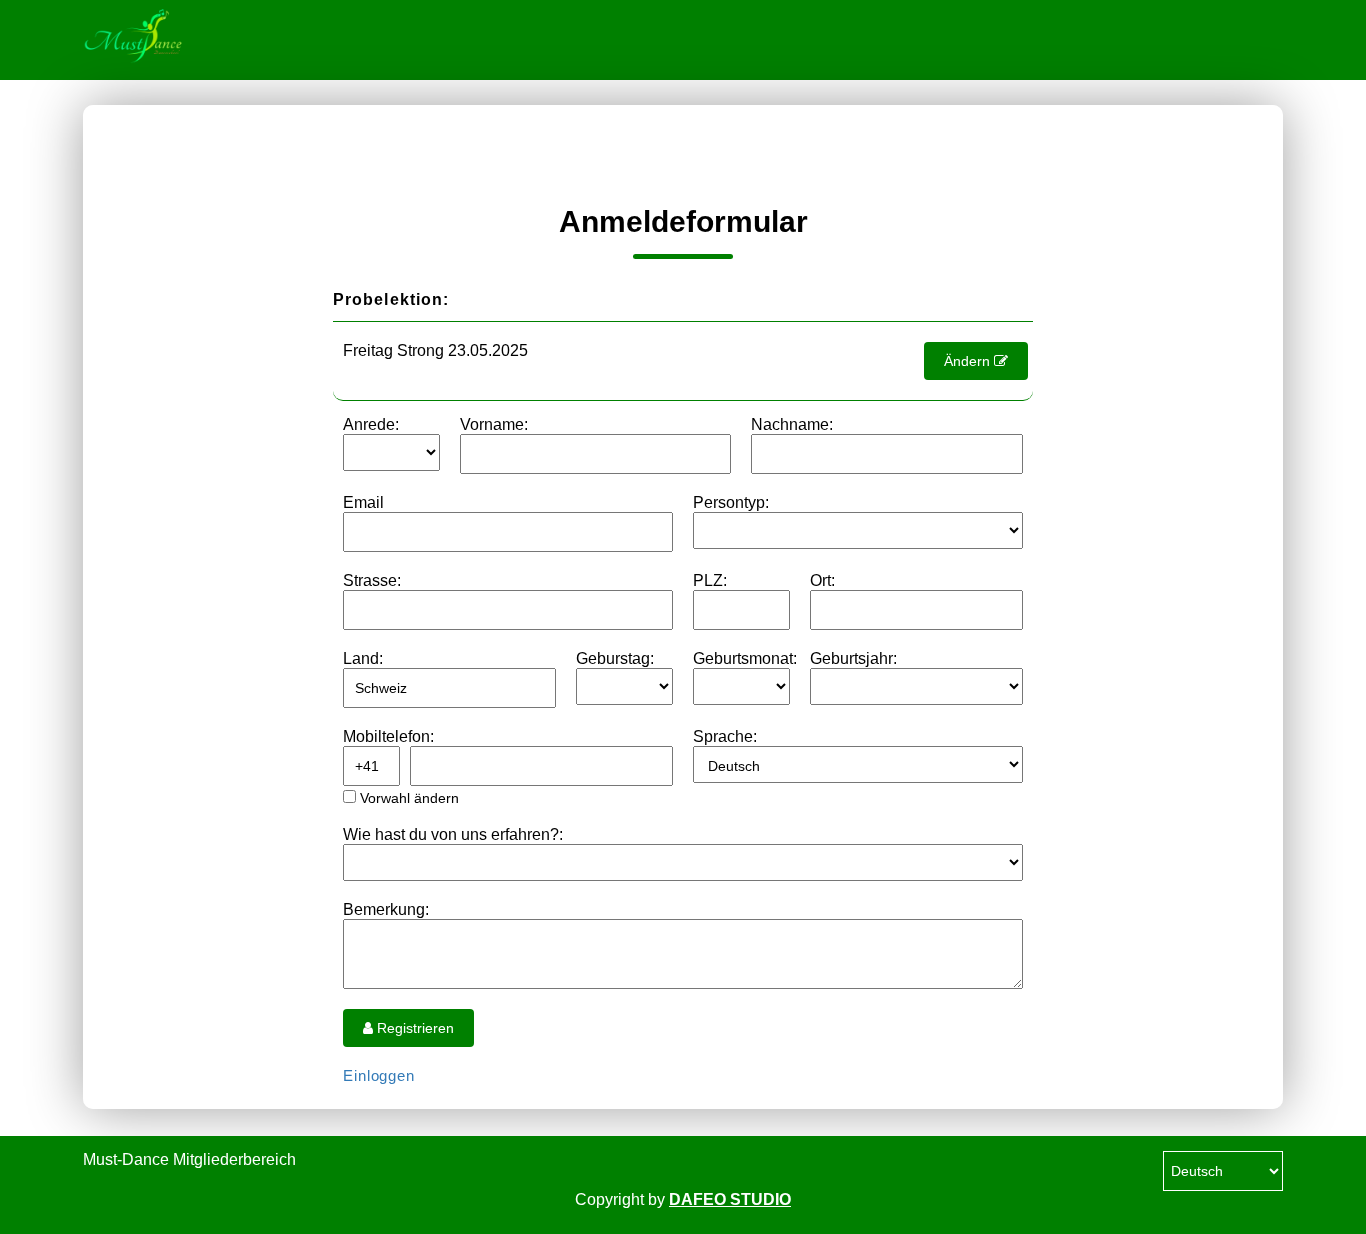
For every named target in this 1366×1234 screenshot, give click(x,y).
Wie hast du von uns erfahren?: (453, 834)
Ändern (969, 361)
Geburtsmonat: (745, 658)
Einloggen (379, 1075)
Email (363, 502)
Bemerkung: (386, 909)
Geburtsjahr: (853, 658)
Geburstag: (615, 658)
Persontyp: (731, 502)
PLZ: (710, 580)
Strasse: (372, 580)
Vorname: (494, 424)
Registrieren (413, 1028)
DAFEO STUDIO (730, 1199)
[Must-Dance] (183, 39)
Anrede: (371, 424)
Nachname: (792, 424)
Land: (363, 658)
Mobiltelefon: (388, 736)
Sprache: (725, 736)
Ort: (822, 580)
